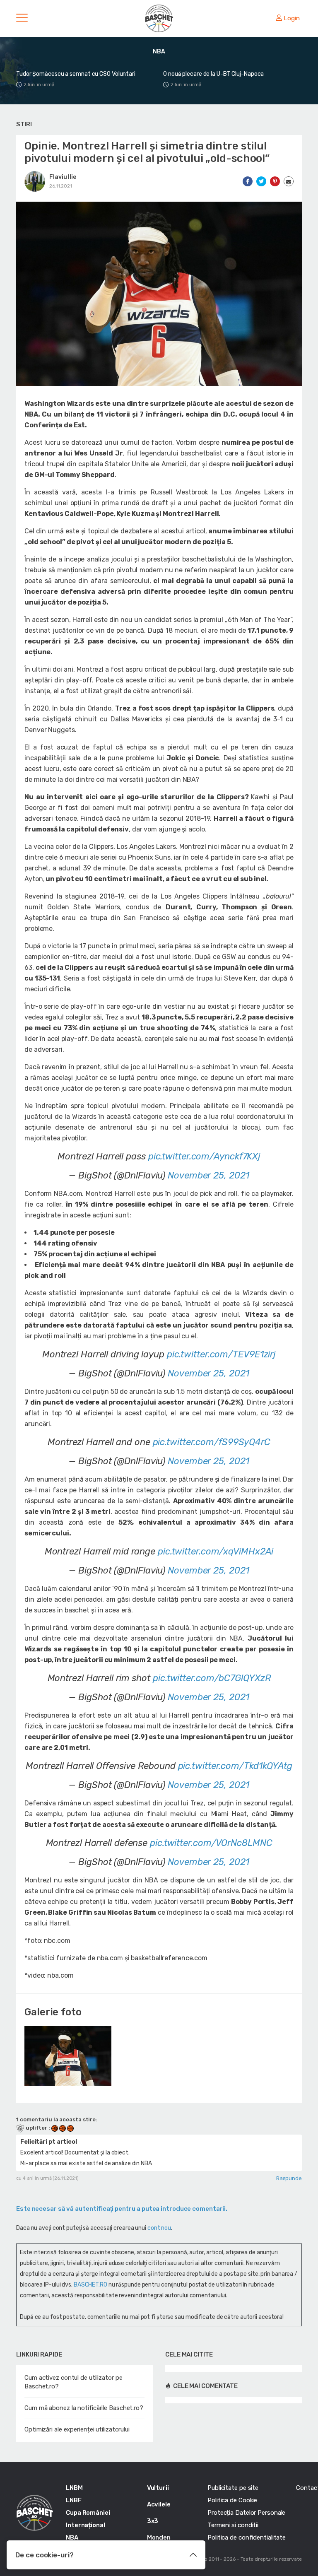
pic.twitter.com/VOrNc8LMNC (211, 1843)
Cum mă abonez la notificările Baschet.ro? (84, 2408)
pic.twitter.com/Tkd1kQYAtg (235, 1766)
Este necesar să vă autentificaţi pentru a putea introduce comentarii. (122, 2209)
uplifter (36, 2128)
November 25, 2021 (208, 1175)
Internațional (86, 2525)
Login (292, 18)
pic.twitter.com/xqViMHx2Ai (216, 1551)
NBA (72, 2537)
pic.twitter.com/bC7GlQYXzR (212, 1678)
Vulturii (158, 2488)
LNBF (74, 2500)
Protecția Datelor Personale (246, 2513)
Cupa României (88, 2513)
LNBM (74, 2488)
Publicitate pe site (233, 2488)
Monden (159, 2537)
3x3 (153, 2521)
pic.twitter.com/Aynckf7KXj (204, 1156)
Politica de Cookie (232, 2500)
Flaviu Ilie (63, 177)
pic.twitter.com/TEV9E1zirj (221, 1354)
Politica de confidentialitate (247, 2537)
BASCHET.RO (90, 2285)
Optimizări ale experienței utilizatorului (77, 2429)
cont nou (159, 2228)
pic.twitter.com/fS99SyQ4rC (212, 1442)
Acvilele (159, 2504)
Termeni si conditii (233, 2525)
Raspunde (289, 2178)
